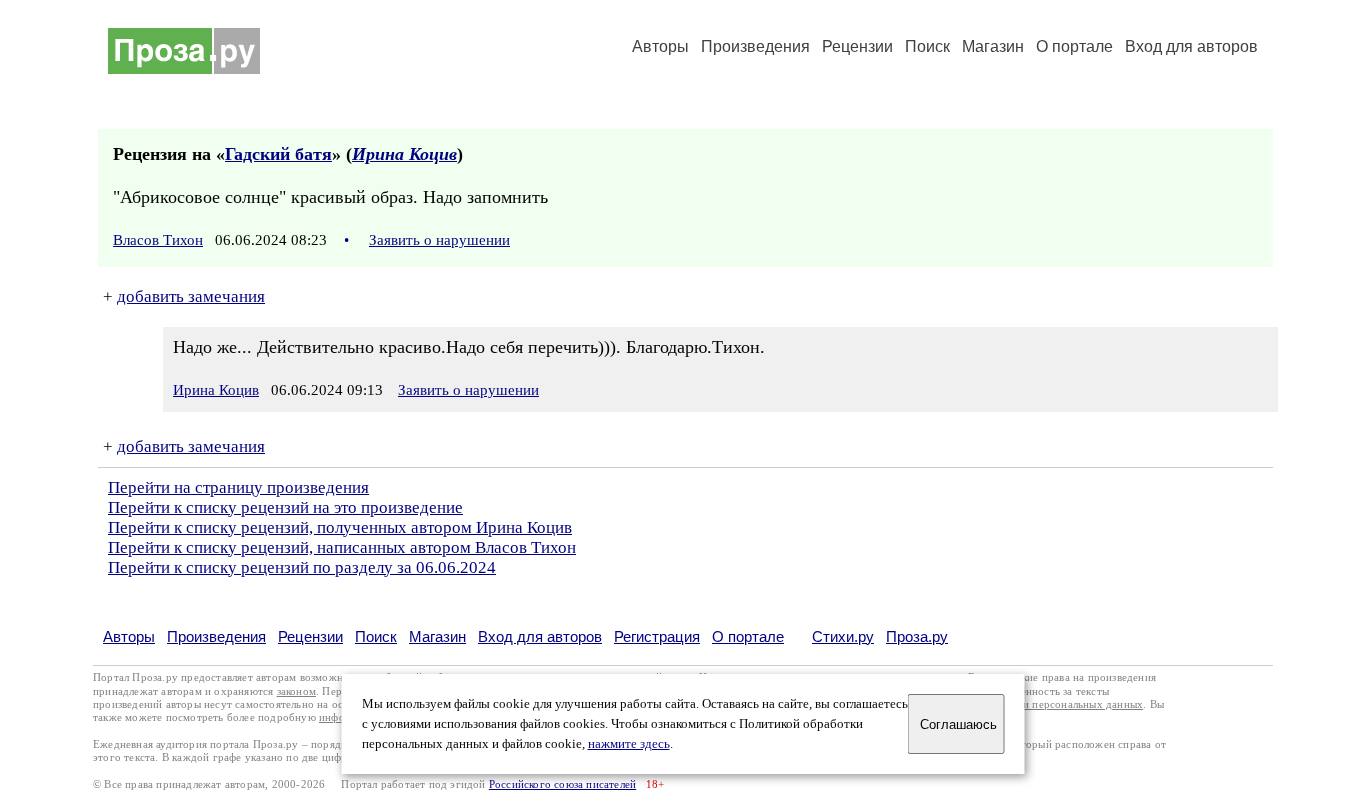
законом (296, 691)
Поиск (927, 46)
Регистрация (657, 636)
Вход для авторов (1191, 46)
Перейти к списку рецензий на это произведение (285, 507)
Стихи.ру (843, 636)
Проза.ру (917, 636)
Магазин (993, 46)
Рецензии (857, 46)
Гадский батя (278, 154)
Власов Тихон (158, 240)
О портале (748, 636)
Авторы (660, 46)
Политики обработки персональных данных (1034, 704)
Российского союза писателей (562, 784)
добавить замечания (191, 296)
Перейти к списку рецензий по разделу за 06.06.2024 (302, 567)
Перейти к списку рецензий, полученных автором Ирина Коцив (340, 527)
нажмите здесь (629, 744)
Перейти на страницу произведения (238, 487)
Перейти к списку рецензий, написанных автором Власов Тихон (342, 547)
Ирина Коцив (404, 154)
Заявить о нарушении (439, 240)
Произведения (755, 46)
